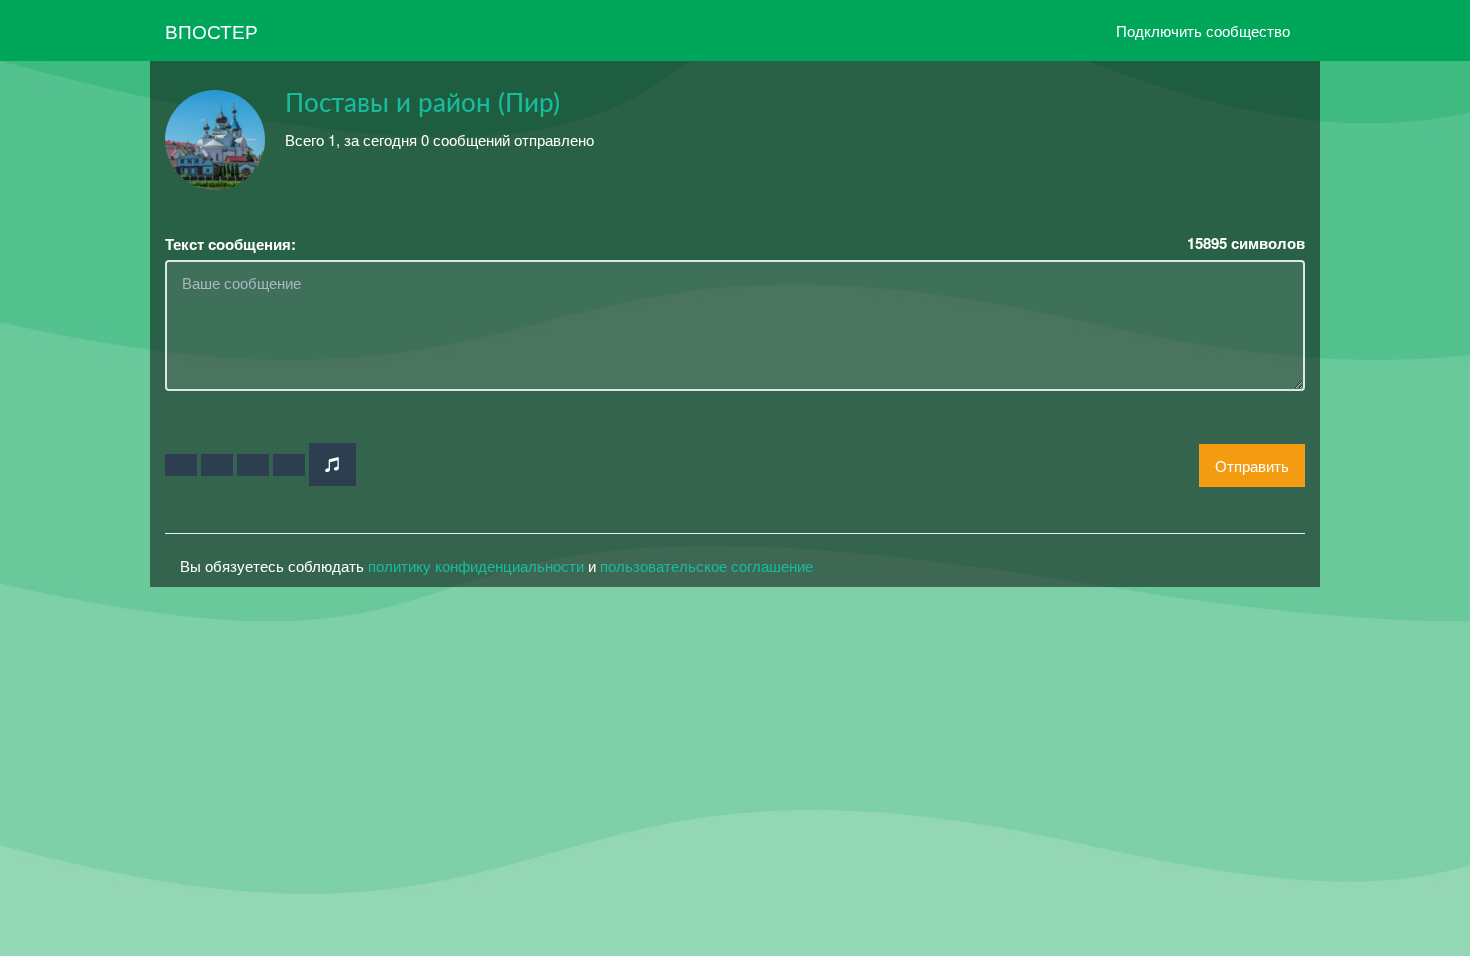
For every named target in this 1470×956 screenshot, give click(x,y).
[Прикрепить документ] (289, 465)
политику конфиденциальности (476, 565)
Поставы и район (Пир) (422, 104)
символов (1246, 243)
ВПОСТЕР (211, 30)
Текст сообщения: (230, 244)
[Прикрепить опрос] (253, 465)
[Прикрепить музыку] (332, 464)
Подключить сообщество (1203, 30)
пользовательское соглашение (706, 565)
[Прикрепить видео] (217, 465)
